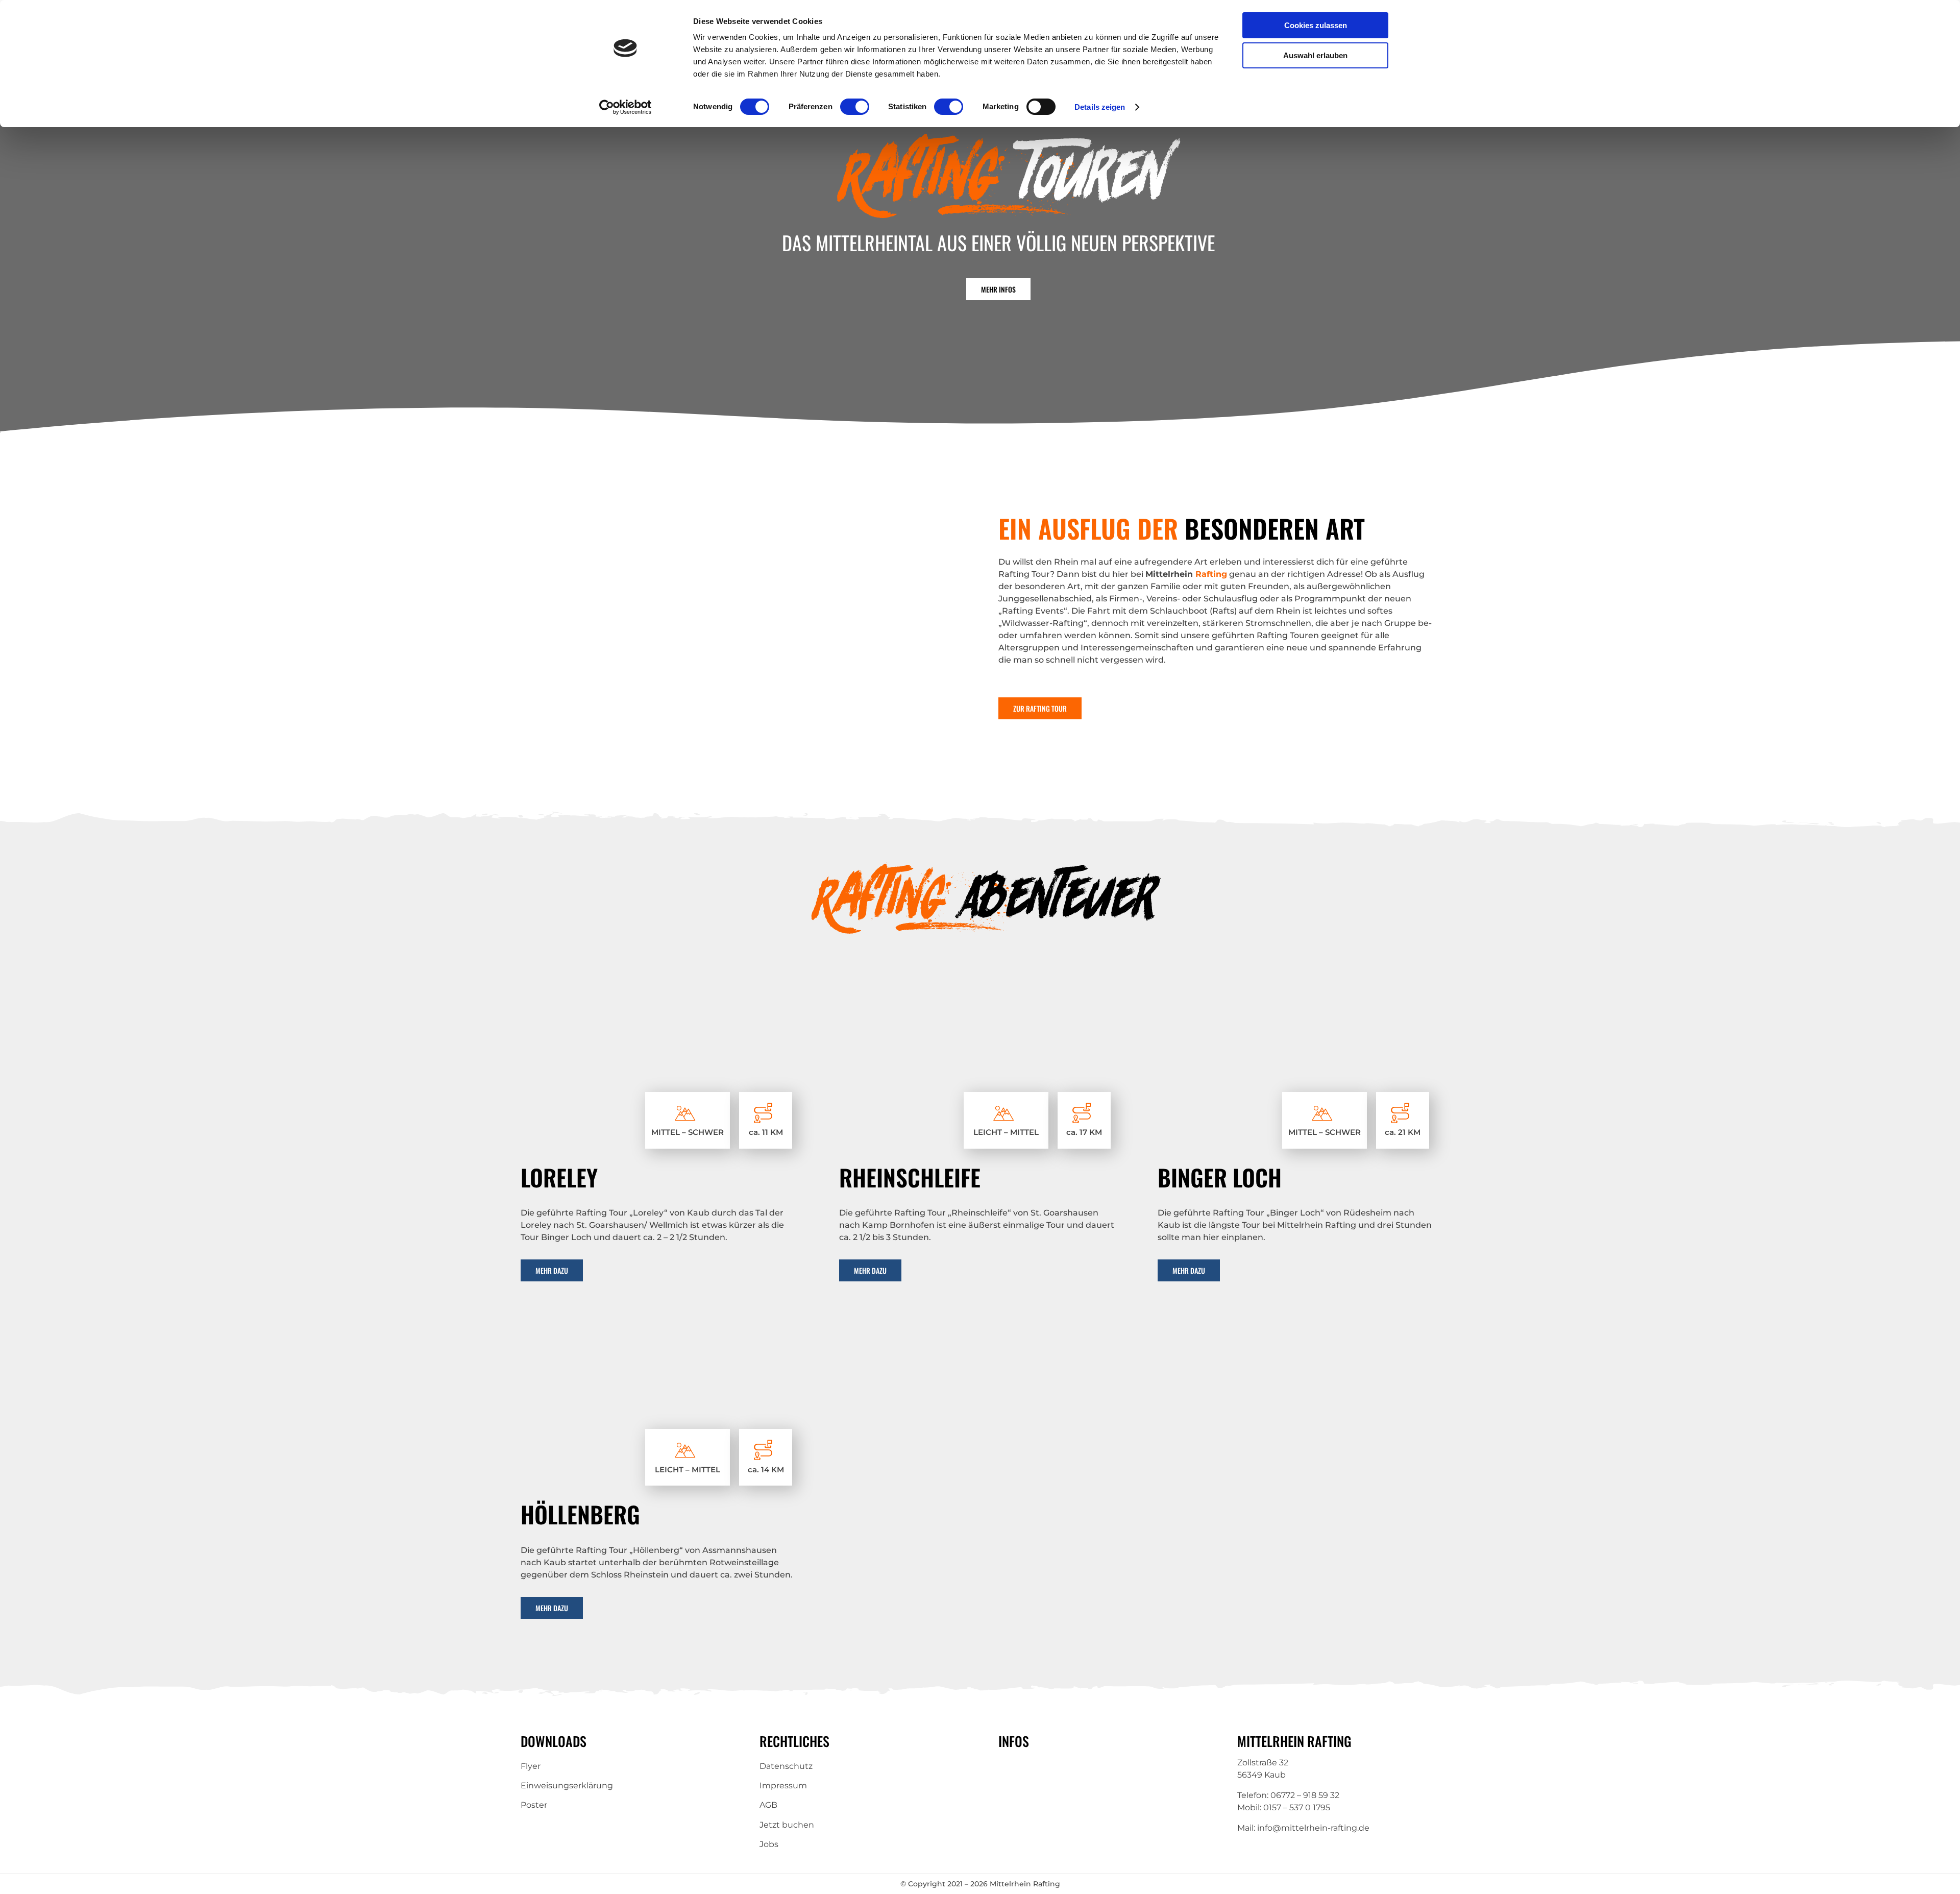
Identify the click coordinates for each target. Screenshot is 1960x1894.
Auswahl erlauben (1315, 55)
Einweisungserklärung (567, 1786)
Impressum (783, 1786)
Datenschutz (786, 1766)
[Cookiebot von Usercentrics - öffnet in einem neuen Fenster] (626, 107)
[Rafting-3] (980, 989)
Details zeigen (1100, 107)
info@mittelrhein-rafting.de (1313, 1828)
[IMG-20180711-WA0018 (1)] (1298, 989)
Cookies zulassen (1316, 25)
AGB (768, 1805)
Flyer (531, 1766)
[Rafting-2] (661, 1326)
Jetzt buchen (787, 1825)
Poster (534, 1805)
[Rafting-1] (661, 989)
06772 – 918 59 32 (1305, 1795)
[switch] (855, 107)
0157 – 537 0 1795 (1297, 1807)
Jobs (769, 1844)
